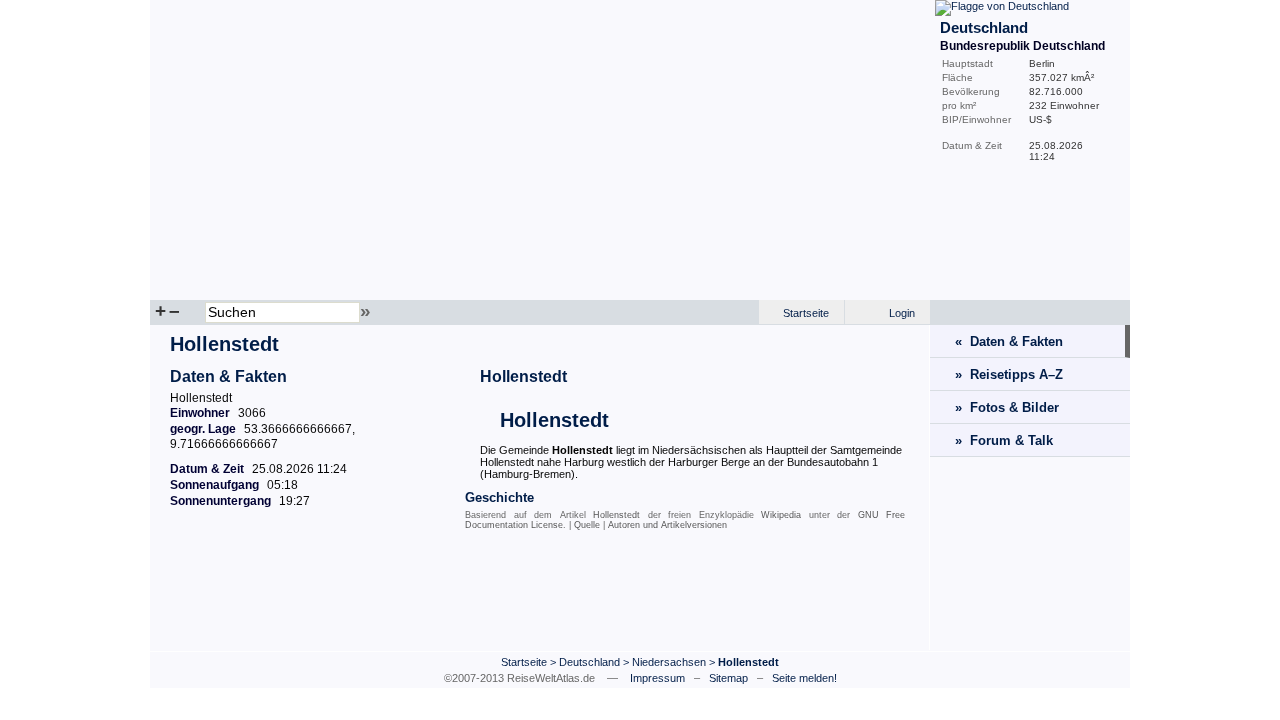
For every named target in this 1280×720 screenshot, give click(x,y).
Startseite (806, 313)
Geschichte (499, 497)
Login (902, 313)
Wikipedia (781, 515)
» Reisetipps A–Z (1009, 374)
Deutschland (589, 662)
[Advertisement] (540, 595)
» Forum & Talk (1004, 440)
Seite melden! (804, 678)
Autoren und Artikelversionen (667, 525)
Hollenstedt (523, 376)
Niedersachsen (669, 662)
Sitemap (728, 678)
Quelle (587, 525)
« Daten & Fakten (1009, 341)
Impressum (657, 678)
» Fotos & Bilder (1007, 407)
